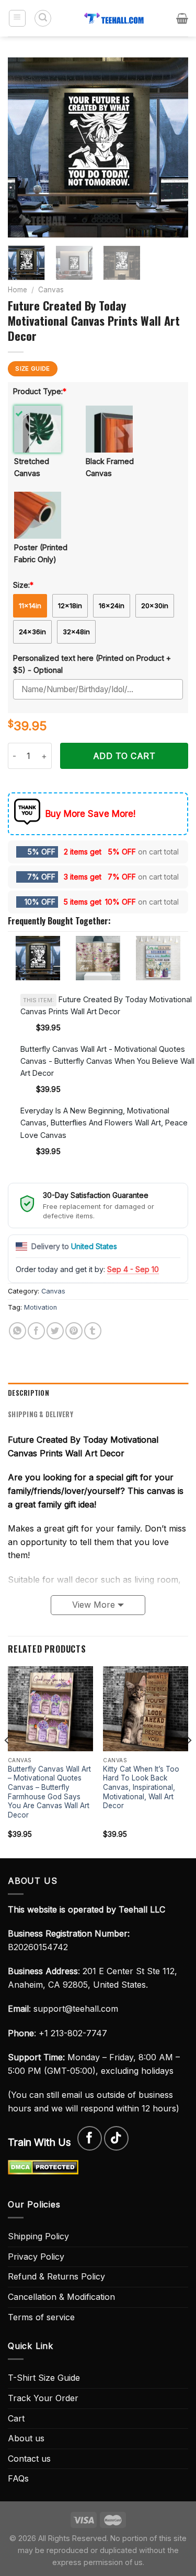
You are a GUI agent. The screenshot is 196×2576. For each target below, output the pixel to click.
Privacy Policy (36, 2257)
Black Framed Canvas (110, 467)
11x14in (30, 606)
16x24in (112, 606)
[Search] (43, 18)
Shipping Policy (38, 2236)
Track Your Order (43, 2398)
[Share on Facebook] (36, 1331)
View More (94, 1605)
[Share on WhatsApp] (18, 1331)
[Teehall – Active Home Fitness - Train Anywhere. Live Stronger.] (114, 18)
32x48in (76, 632)
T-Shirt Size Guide (44, 2378)
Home (18, 290)
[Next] (171, 147)
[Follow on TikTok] (116, 2138)
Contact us (29, 2459)
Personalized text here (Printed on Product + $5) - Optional (92, 664)
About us (26, 2438)
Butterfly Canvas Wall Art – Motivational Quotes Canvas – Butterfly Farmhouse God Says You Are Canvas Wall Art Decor (49, 1792)
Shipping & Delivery (41, 1414)
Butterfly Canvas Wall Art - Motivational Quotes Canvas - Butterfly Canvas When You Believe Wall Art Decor (107, 1061)
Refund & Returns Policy (56, 2276)
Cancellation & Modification (61, 2297)
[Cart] (182, 18)
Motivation (41, 1307)
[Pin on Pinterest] (74, 1331)
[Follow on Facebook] (90, 2138)
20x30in (155, 606)
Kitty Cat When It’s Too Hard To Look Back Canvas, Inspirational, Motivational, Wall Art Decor (141, 1788)
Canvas (51, 290)
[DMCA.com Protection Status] (43, 2167)
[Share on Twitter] (55, 1331)
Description (28, 1393)
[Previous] (25, 147)
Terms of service (41, 2317)
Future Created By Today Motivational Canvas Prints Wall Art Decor (106, 1005)
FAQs (18, 2478)
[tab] (98, 1393)
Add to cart (124, 756)
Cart (16, 2418)
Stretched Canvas (32, 467)
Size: (23, 585)
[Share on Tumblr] (93, 1331)
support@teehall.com (76, 2009)
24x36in (32, 632)
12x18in (70, 606)
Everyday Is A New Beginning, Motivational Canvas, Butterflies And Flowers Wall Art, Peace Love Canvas (104, 1123)
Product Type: (40, 391)
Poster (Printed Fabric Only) (41, 553)
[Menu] (18, 18)
